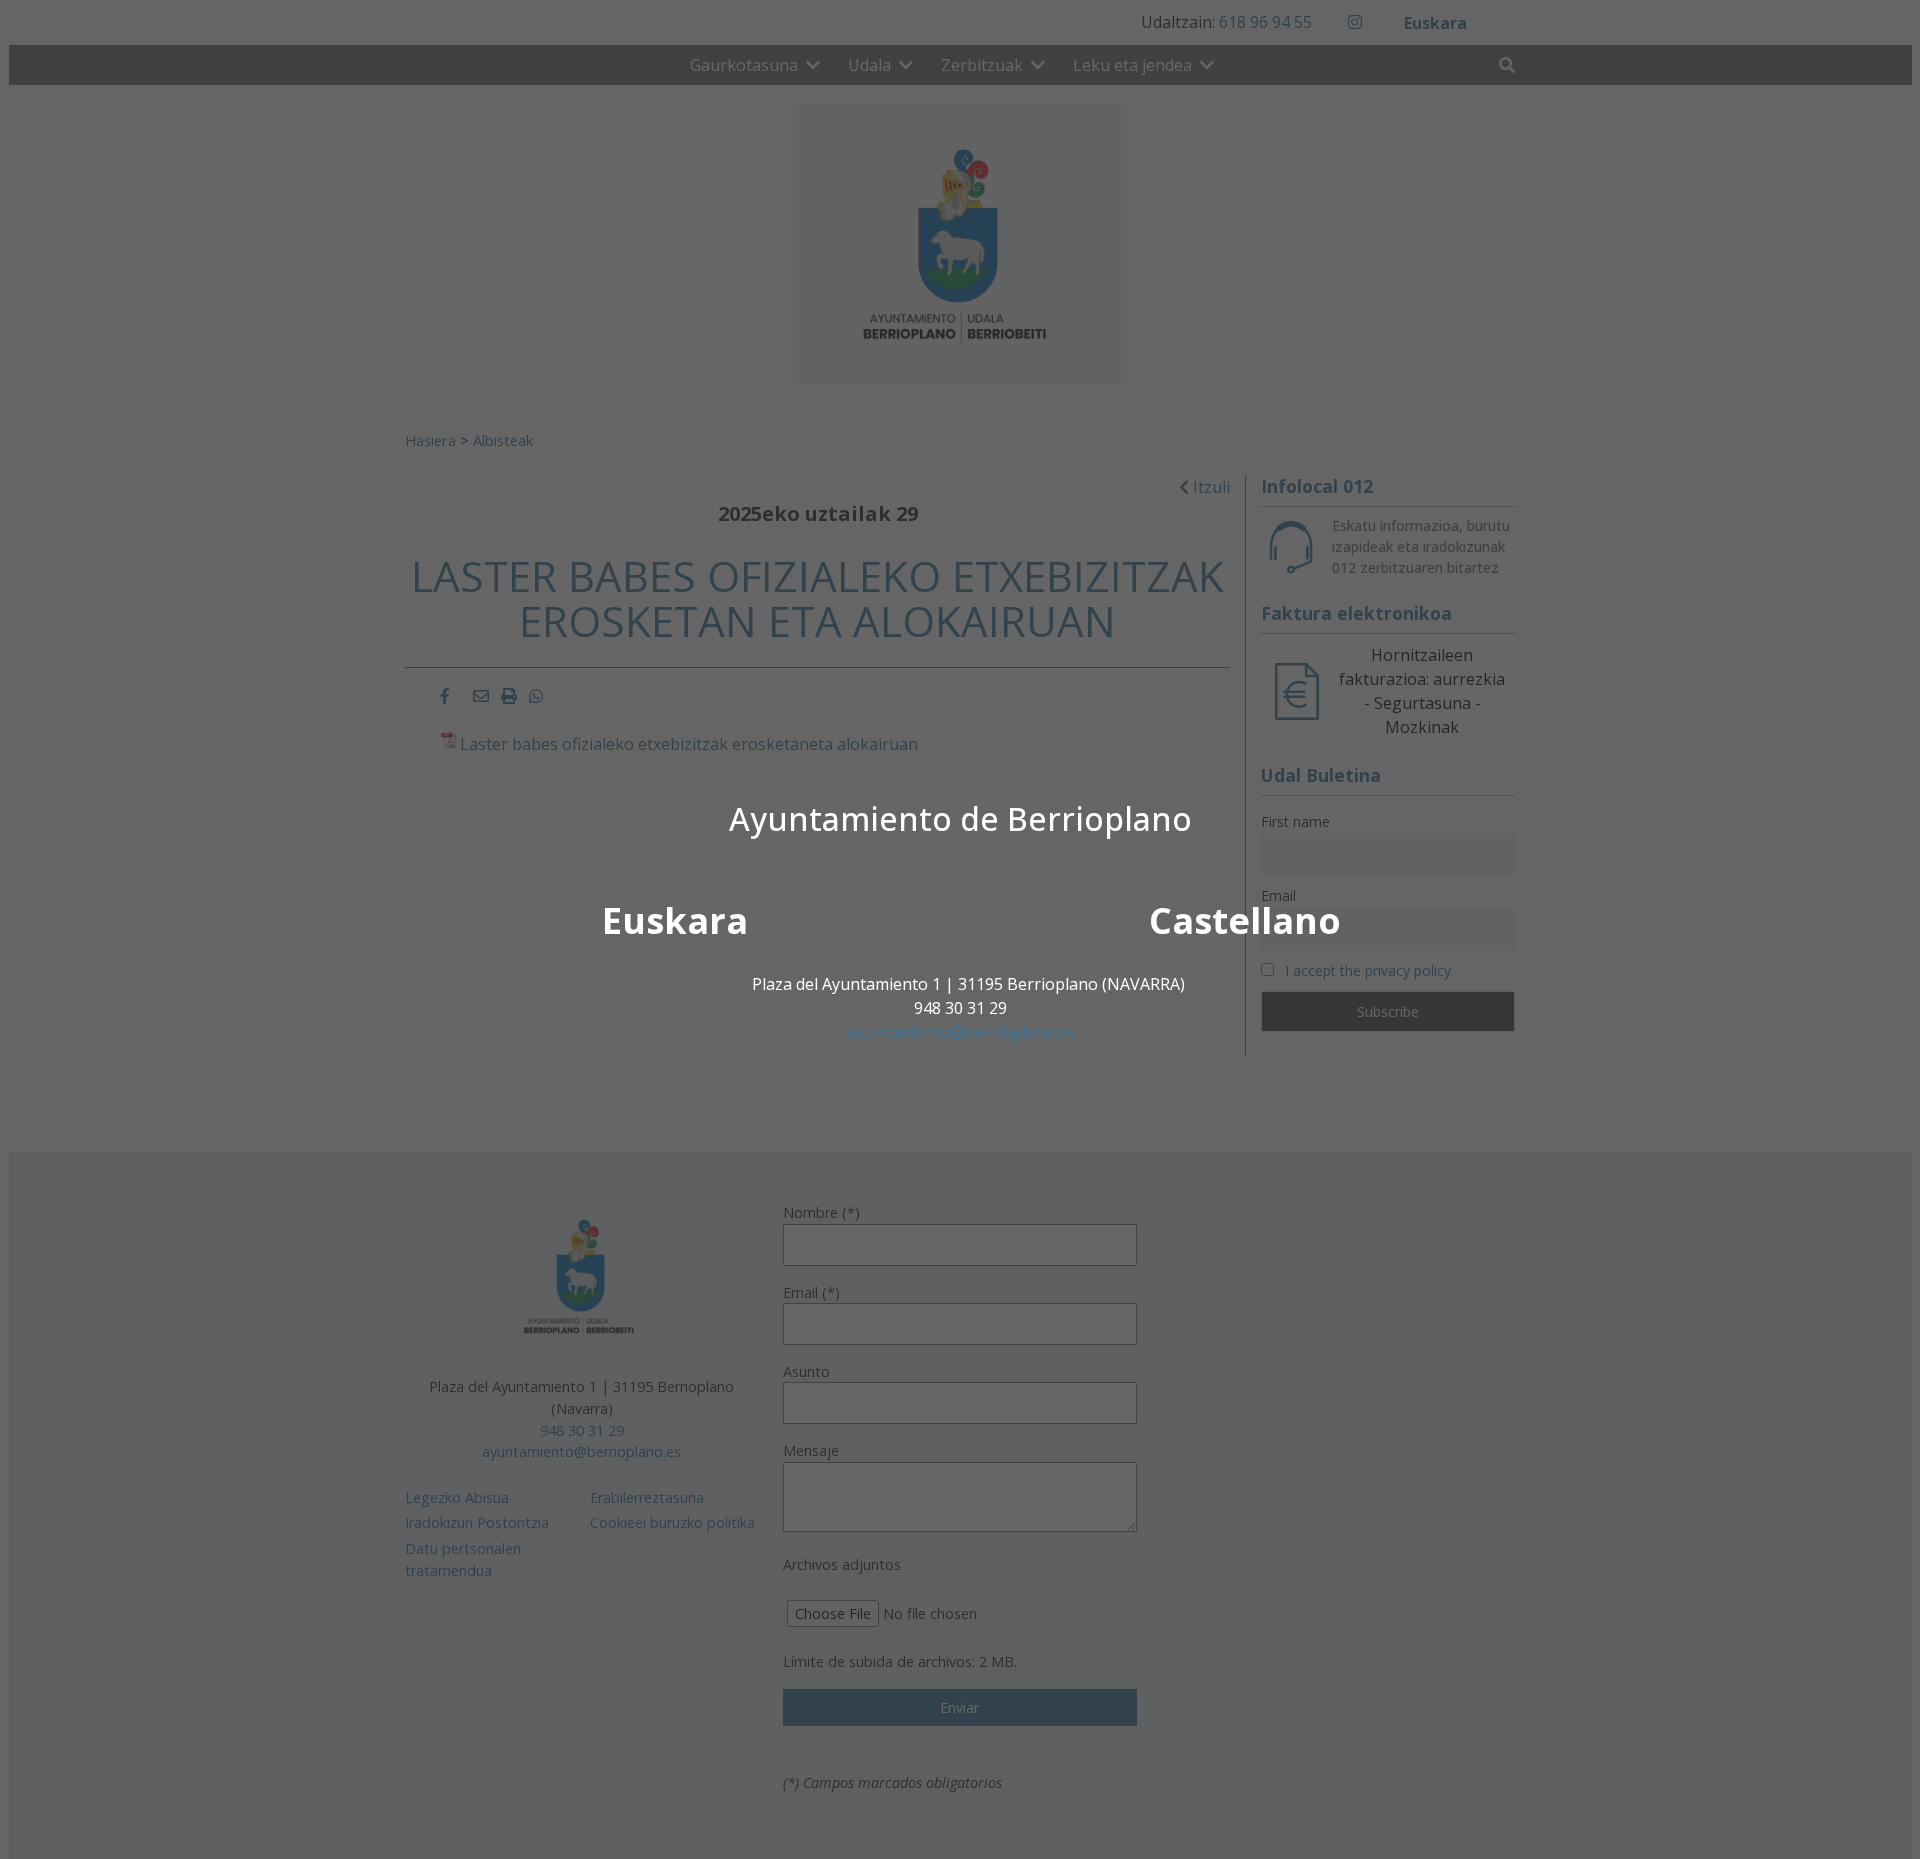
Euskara (675, 920)
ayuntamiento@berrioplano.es (960, 1032)
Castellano (1245, 920)
